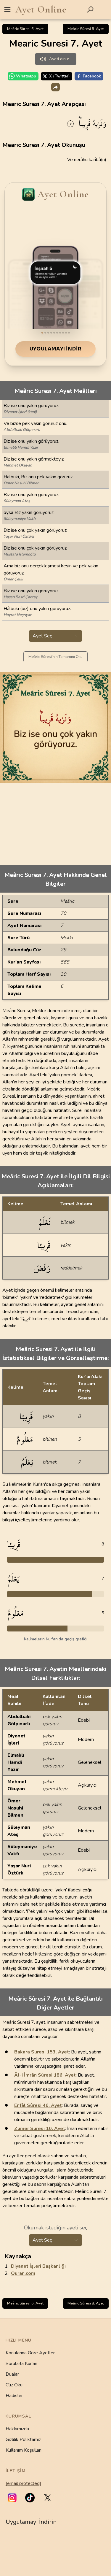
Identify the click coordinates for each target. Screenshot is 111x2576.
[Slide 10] (69, 333)
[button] (12, 2498)
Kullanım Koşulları (24, 2450)
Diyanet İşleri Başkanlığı (38, 2266)
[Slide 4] (51, 333)
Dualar (12, 2374)
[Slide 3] (48, 333)
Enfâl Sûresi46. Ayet (38, 2105)
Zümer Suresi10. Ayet (40, 2129)
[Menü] (7, 9)
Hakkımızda (17, 2429)
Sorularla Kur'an (21, 2364)
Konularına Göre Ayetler (30, 2353)
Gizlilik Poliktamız (23, 2439)
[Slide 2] (45, 333)
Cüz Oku (14, 2385)
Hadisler (14, 2396)
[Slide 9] (66, 333)
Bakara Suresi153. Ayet (42, 2052)
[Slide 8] (63, 333)
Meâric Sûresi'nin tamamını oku (55, 657)
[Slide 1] (42, 333)
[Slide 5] (54, 333)
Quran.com (23, 2273)
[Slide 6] (57, 333)
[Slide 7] (60, 333)
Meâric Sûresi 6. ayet (25, 29)
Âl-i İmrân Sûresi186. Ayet (45, 2075)
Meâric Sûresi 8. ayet (86, 29)
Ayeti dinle (59, 59)
